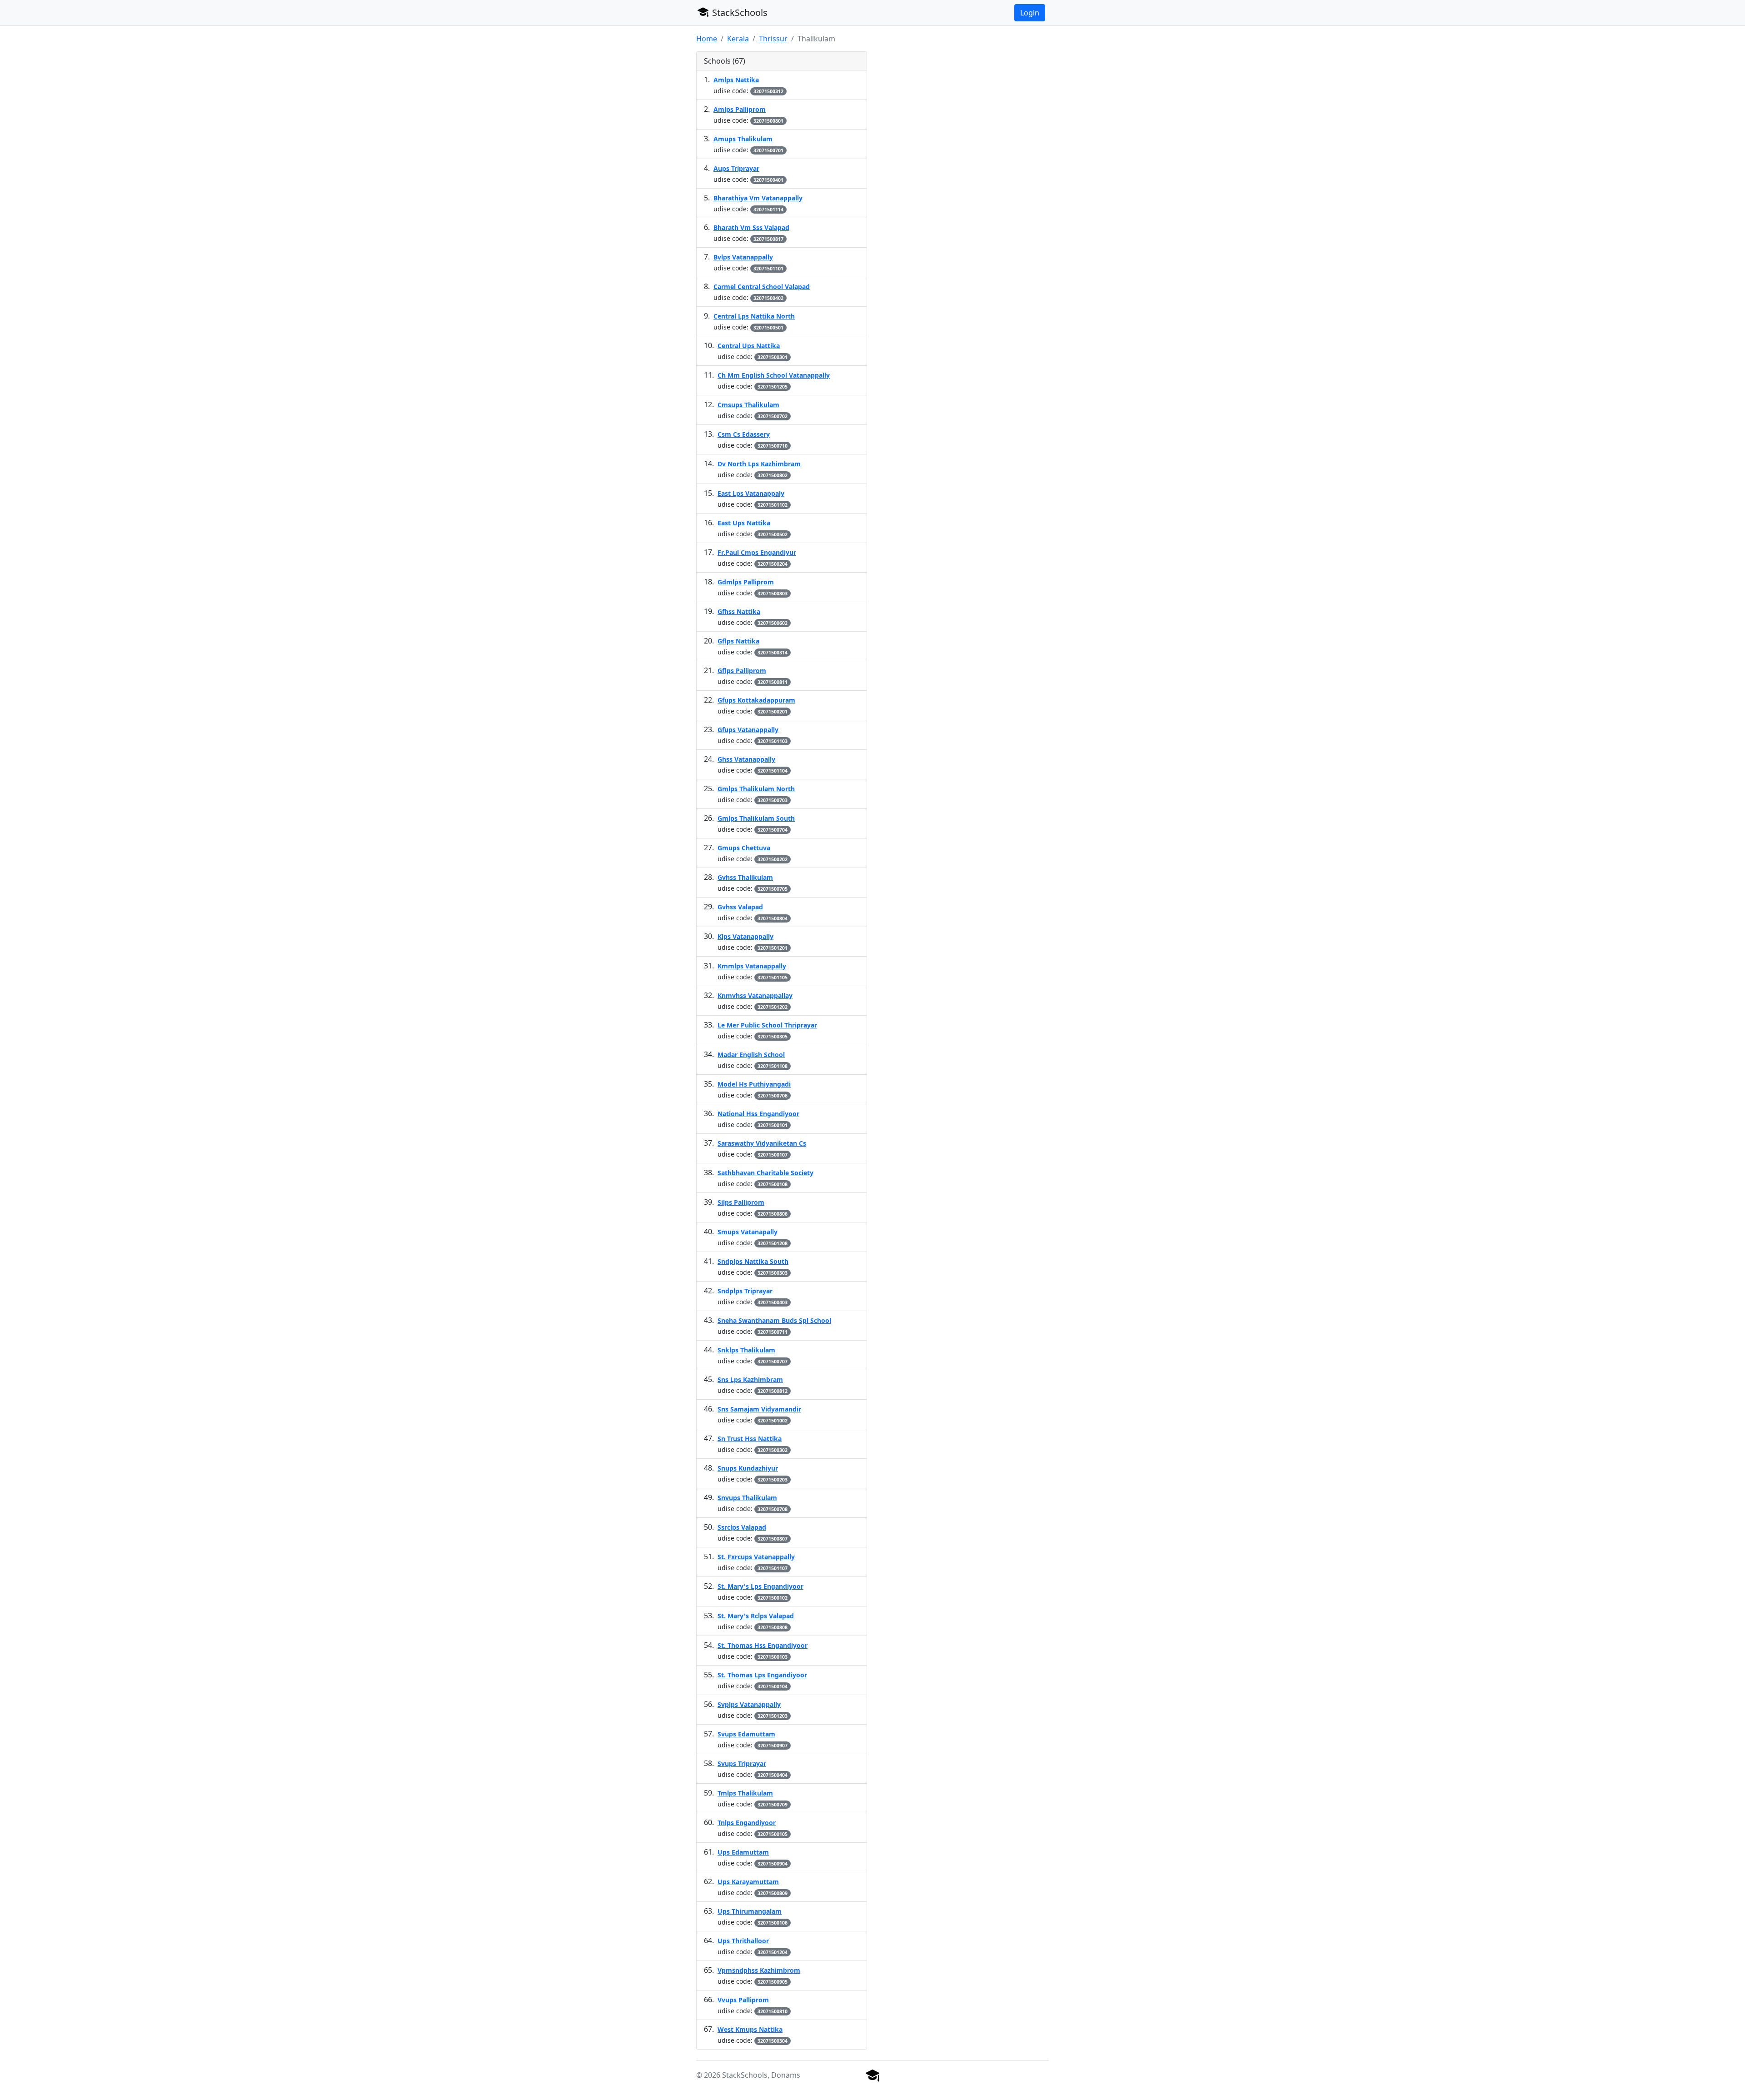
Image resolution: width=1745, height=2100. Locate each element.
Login (1030, 13)
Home (707, 39)
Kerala (738, 39)
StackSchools (739, 12)
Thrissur (773, 39)
